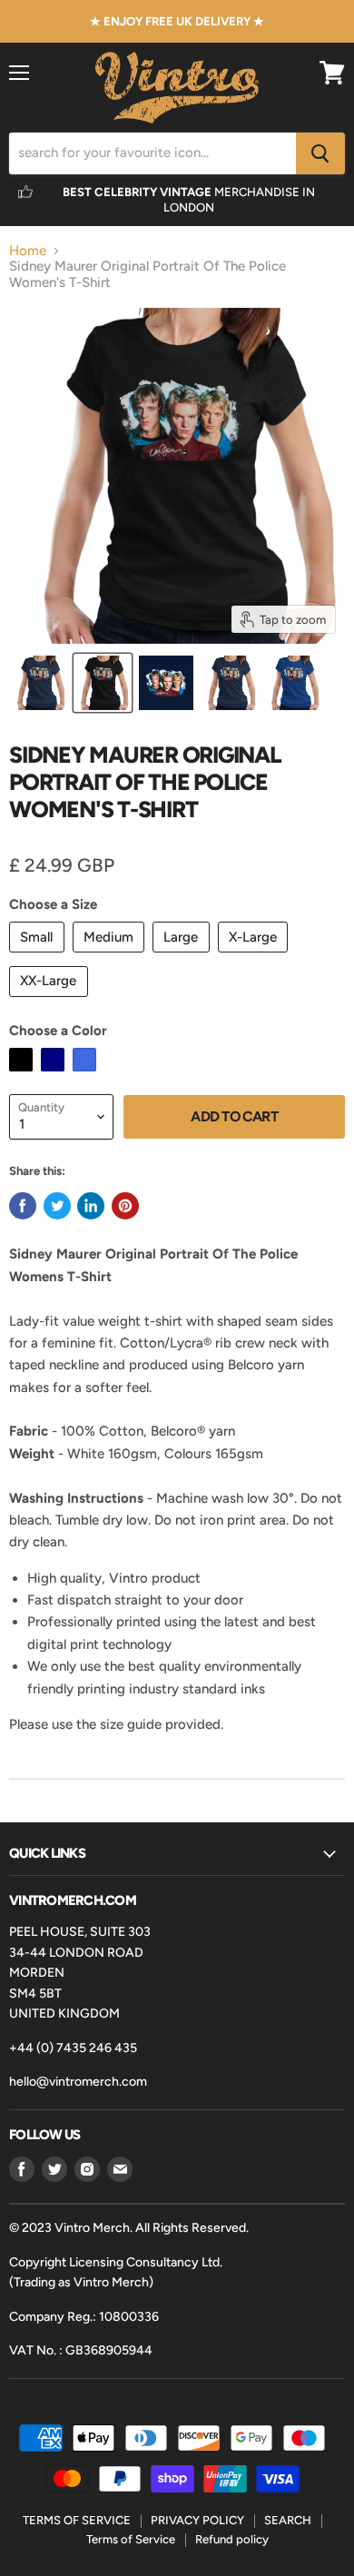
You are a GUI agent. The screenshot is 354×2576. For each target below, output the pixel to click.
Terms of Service (131, 2539)
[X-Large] (256, 957)
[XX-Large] (51, 1002)
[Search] (320, 153)
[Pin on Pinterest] (125, 1206)
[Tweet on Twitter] (57, 1206)
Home (28, 251)
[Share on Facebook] (23, 1206)
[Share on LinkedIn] (91, 1206)
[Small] (39, 957)
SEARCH (288, 2520)
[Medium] (111, 957)
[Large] (183, 957)
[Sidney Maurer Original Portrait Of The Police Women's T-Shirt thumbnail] (39, 683)
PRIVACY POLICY (197, 2520)
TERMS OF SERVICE (77, 2520)
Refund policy (232, 2539)
